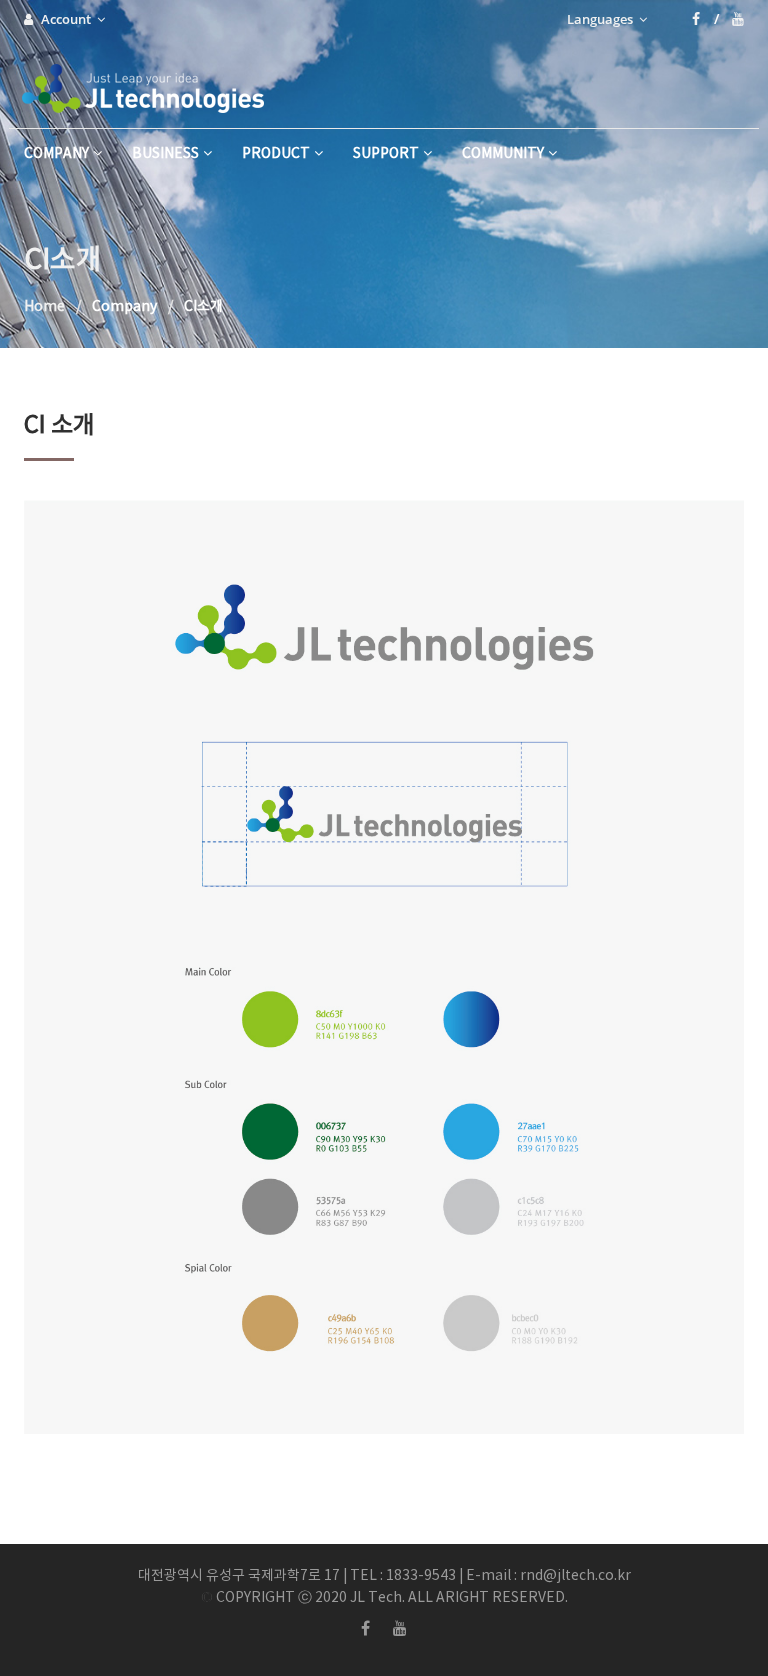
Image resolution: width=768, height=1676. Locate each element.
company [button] (56, 154)
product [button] (276, 154)
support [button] (386, 154)
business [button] (165, 154)
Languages (601, 19)
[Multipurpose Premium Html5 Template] (150, 83)
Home (44, 307)
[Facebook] (705, 19)
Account (67, 19)
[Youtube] (738, 19)
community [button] (503, 154)
